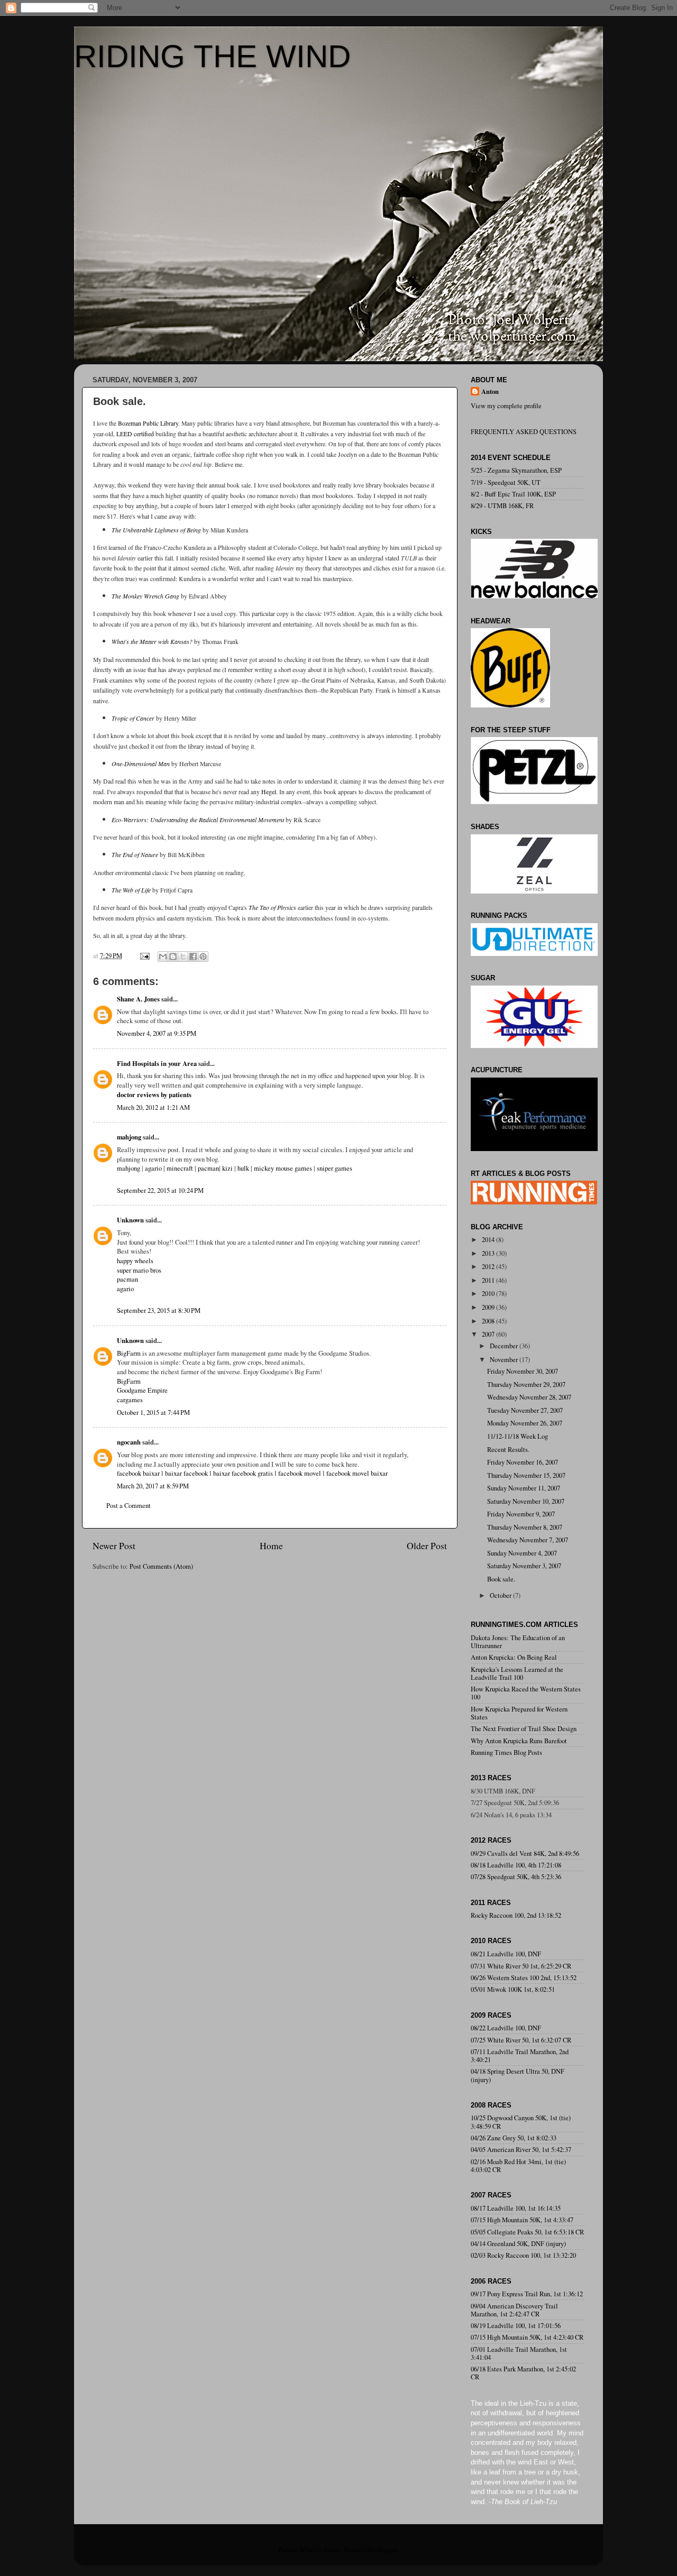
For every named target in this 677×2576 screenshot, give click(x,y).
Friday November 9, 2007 (521, 1514)
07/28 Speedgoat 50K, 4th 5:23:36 (516, 1877)
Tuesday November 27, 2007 (525, 1410)
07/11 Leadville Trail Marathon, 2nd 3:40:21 (520, 2056)
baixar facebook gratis (243, 1473)
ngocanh (129, 1442)
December (505, 1346)
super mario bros (139, 1270)
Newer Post (114, 1545)
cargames (130, 1400)
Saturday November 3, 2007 (524, 1566)
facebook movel (300, 1473)
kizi (227, 1168)
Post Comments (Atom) (161, 1566)
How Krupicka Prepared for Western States (519, 1713)
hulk (243, 1168)
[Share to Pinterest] (203, 956)
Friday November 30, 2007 (523, 1371)
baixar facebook (186, 1473)
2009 (489, 1307)
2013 (489, 1253)
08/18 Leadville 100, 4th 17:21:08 (516, 1865)
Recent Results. (508, 1450)
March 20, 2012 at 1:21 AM (153, 1107)
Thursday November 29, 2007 (526, 1384)
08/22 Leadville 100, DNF (506, 2028)
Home (271, 1545)
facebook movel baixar (357, 1473)
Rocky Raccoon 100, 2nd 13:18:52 (516, 1915)
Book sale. (501, 1579)
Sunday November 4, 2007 (522, 1553)
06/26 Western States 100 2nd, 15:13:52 (524, 1978)
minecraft (180, 1168)
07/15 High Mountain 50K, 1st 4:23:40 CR (527, 2337)
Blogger (387, 2550)
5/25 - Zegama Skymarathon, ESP (516, 470)
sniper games (335, 1168)
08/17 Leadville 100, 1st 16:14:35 (516, 2208)
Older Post (427, 1545)
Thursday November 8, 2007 (525, 1527)
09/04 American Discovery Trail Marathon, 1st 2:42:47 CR (514, 2310)
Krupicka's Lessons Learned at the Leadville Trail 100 (517, 1673)
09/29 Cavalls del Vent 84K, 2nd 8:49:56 (525, 1853)
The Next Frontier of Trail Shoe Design (524, 1729)
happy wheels (135, 1261)
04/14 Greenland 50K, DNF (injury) (518, 2244)
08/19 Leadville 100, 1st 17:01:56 (516, 2326)
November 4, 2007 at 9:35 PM (157, 1033)
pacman (208, 1168)
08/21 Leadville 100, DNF (506, 1954)
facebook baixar (138, 1473)
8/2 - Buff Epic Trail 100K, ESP (513, 494)
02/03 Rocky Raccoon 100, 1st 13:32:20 (523, 2255)
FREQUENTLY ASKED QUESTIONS (524, 432)
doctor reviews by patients (154, 1094)
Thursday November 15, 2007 (526, 1475)
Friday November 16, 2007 (523, 1462)
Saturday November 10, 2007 (526, 1501)
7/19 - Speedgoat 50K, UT (506, 482)
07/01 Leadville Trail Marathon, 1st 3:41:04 (519, 2353)
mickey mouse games (283, 1168)
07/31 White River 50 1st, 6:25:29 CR (521, 1966)
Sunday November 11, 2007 (524, 1488)
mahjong (129, 1137)
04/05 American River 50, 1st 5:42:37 (521, 2150)
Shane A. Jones (138, 999)
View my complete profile (506, 406)
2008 (489, 1321)
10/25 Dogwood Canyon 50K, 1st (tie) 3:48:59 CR (521, 2122)
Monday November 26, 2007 (525, 1423)
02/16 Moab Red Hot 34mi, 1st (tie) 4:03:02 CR (518, 2166)
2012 (489, 1267)
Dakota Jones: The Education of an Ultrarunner (518, 1642)
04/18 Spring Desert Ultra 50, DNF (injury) (518, 2075)
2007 (489, 1334)
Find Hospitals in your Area (157, 1063)
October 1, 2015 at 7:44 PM (153, 1413)
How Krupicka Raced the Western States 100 (526, 1693)
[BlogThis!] (173, 956)
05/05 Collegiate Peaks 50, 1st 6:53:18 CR (527, 2232)
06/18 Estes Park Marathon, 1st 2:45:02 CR (523, 2373)
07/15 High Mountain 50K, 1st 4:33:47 (522, 2220)
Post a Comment (129, 1506)
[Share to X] (183, 956)
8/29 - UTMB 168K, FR (502, 506)
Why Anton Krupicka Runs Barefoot (519, 1741)
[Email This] (163, 956)
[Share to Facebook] (193, 956)
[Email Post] (144, 956)
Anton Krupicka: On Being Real (514, 1657)
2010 (489, 1294)
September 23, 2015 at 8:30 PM (159, 1310)
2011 (489, 1280)
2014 (489, 1240)
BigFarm (129, 1353)
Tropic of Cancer (133, 718)
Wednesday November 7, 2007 (528, 1540)
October (501, 1595)
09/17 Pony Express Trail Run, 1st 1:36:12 (527, 2294)
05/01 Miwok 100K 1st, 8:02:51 (513, 1989)
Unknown (130, 1220)
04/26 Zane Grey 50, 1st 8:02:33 (514, 2138)
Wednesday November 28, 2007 (529, 1397)
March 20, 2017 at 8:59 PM (153, 1486)
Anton (490, 392)
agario (153, 1168)
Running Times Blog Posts (506, 1752)
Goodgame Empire (142, 1390)
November (505, 1360)
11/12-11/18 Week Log (518, 1436)
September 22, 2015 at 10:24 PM (160, 1190)
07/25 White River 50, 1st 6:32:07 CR (521, 2040)
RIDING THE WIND (212, 56)
